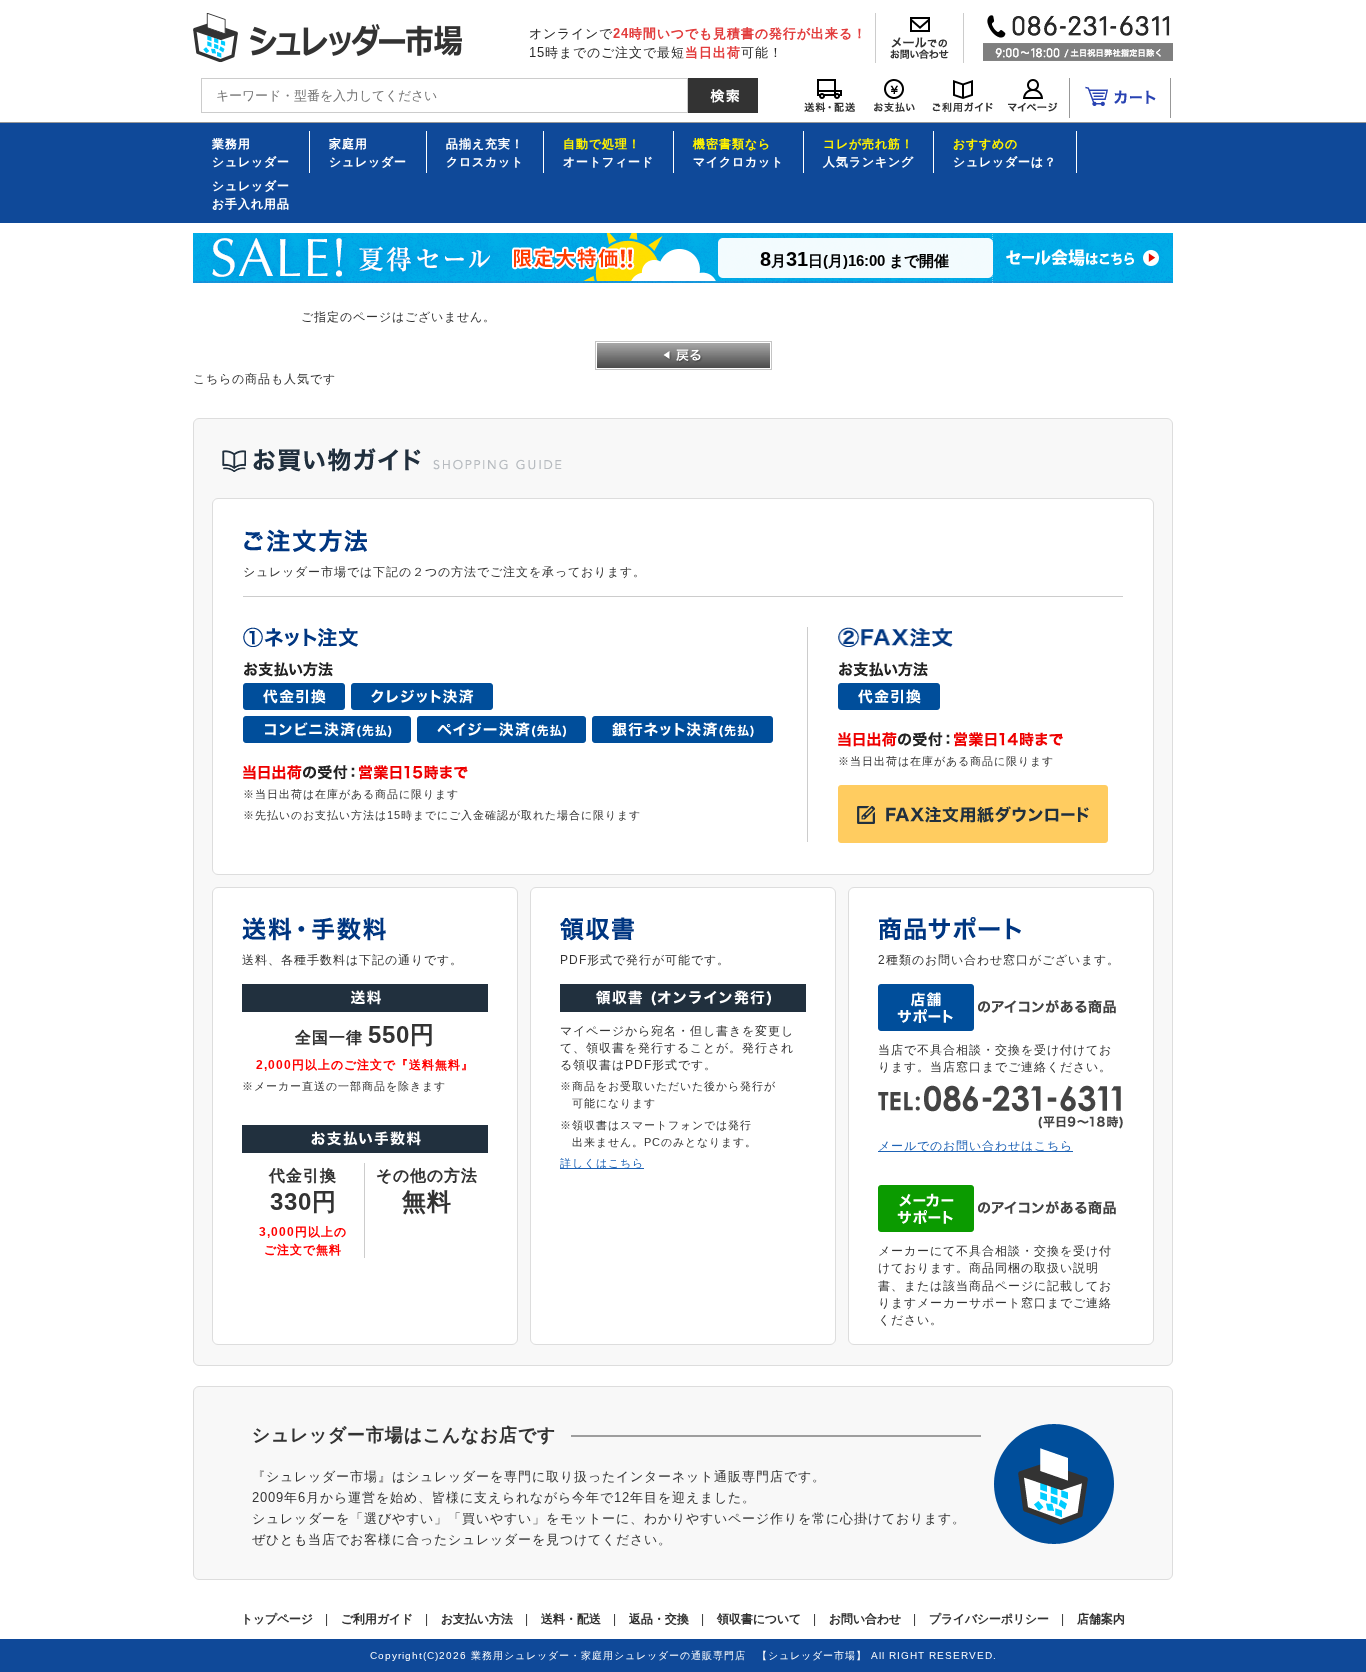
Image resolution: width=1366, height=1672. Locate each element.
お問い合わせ (865, 1619)
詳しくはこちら (602, 1163)
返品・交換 (659, 1619)
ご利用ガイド (377, 1619)
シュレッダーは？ (1005, 152)
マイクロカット (738, 152)
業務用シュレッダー (251, 152)
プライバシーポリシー (989, 1619)
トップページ (277, 1619)
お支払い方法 (477, 1619)
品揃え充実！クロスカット (485, 152)
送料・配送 (571, 1619)
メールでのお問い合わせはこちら (975, 1145)
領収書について (759, 1619)
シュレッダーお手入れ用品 (251, 194)
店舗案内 (1101, 1619)
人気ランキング (868, 152)
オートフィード (608, 152)
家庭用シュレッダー (368, 152)
